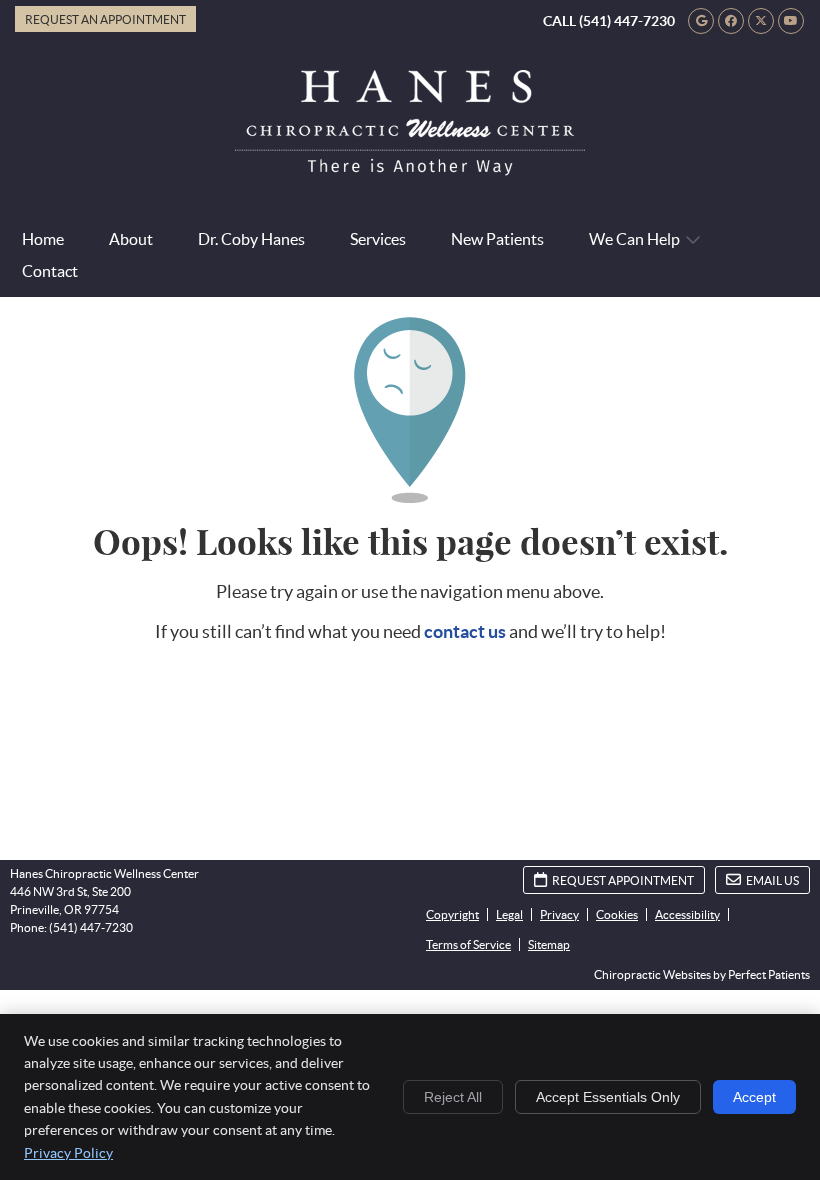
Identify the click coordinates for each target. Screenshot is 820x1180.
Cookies (617, 914)
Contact (50, 271)
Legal (509, 914)
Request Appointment (623, 880)
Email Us (772, 880)
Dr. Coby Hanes (251, 239)
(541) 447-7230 (627, 21)
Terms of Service (468, 944)
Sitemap (549, 944)
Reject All (453, 1097)
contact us (465, 631)
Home (43, 239)
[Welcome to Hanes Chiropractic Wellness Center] (410, 169)
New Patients (497, 239)
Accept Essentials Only (608, 1097)
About (131, 239)
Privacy (559, 914)
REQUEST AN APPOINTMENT (105, 19)
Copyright (452, 914)
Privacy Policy (68, 1153)
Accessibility (687, 914)
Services (378, 239)
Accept (754, 1097)
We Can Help (634, 239)
